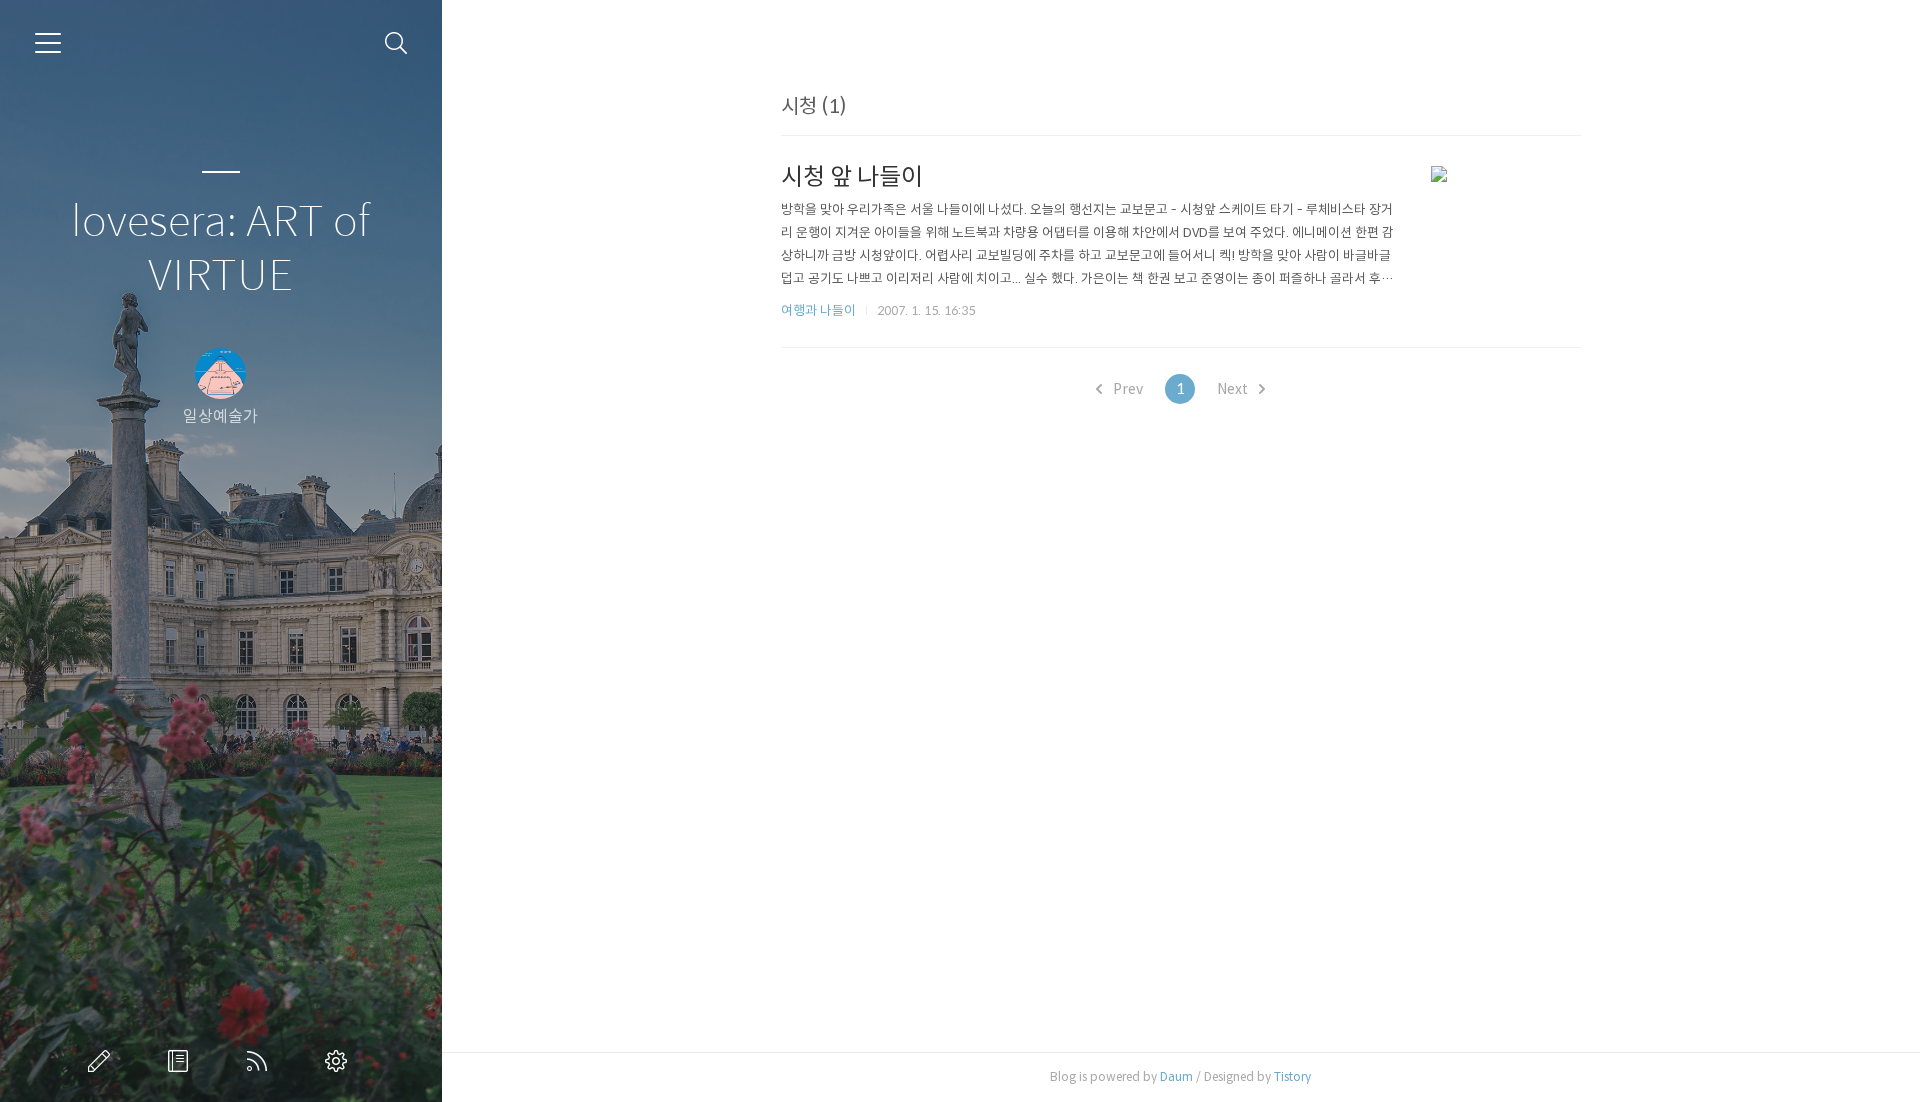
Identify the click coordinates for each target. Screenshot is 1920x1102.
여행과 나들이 (818, 310)
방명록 (182, 1061)
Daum (1176, 1076)
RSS (261, 1061)
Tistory (1292, 1076)
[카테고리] (48, 43)
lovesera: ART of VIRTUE (220, 249)
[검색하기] (396, 43)
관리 (340, 1061)
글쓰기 (103, 1061)
